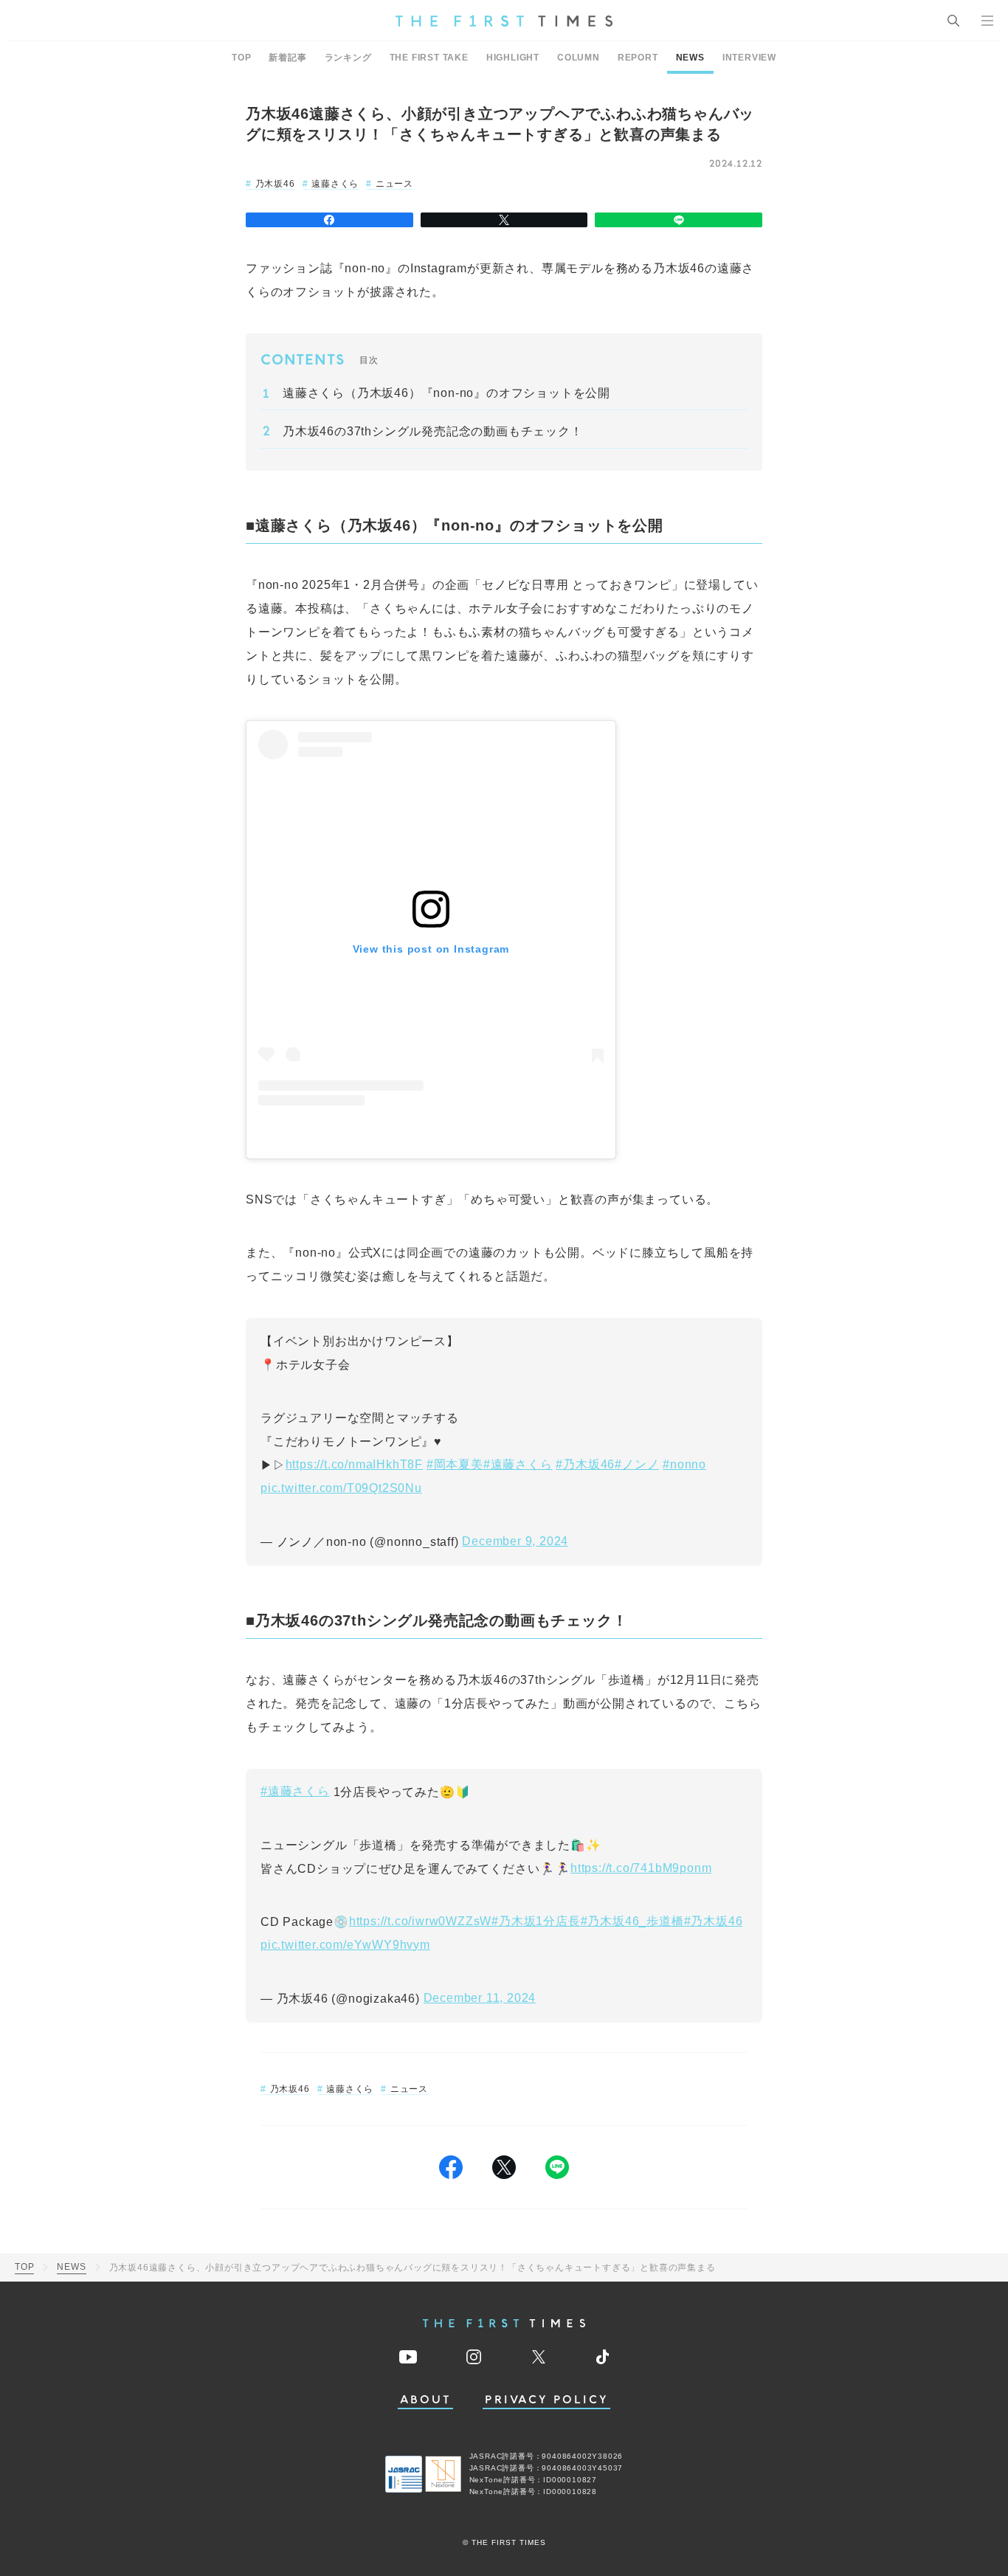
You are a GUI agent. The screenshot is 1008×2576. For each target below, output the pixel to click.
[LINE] (679, 220)
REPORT (638, 58)
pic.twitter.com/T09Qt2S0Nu (341, 1488)
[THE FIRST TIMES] (504, 21)
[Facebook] (329, 220)
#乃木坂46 (585, 1464)
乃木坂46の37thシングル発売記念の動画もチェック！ (433, 431)
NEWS (690, 58)
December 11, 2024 (480, 1998)
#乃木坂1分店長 (536, 1921)
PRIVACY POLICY (546, 2400)
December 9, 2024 (515, 1541)
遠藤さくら (335, 184)
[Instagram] (474, 2357)
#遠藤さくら (518, 1464)
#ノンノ (637, 1464)
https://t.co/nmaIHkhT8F (354, 1464)
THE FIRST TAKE (429, 58)
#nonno (684, 1464)
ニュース (394, 184)
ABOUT (426, 2400)
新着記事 (287, 58)
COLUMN (579, 58)
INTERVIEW (749, 58)
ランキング (348, 58)
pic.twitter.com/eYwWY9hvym (345, 1945)
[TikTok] (603, 2357)
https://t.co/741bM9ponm (641, 1868)
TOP (241, 58)
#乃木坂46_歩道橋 (632, 1921)
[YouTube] (408, 2357)
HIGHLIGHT (513, 58)
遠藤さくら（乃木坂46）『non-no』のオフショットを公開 (446, 393)
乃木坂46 (275, 184)
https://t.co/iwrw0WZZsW (420, 1921)
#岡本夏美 (455, 1464)
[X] (504, 220)
